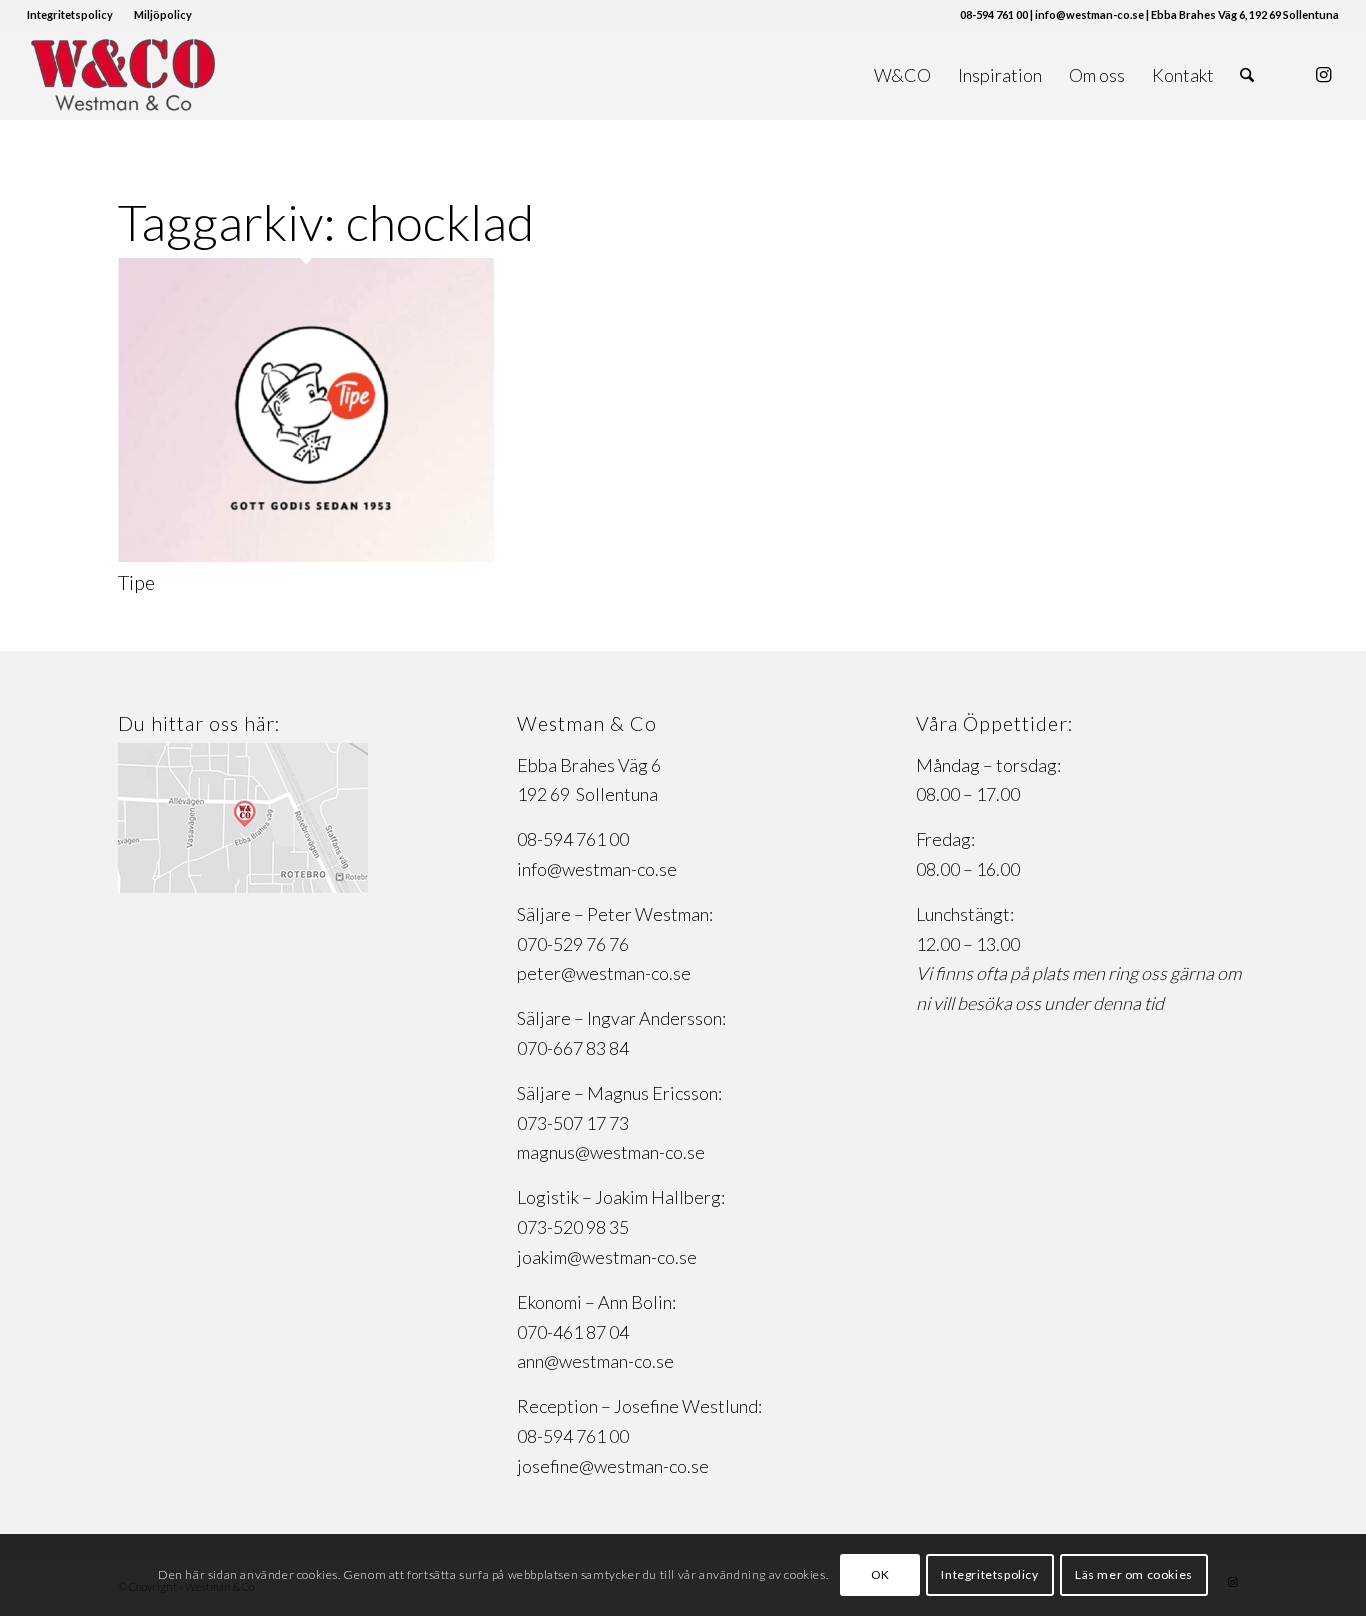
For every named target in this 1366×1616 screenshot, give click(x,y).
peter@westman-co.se (604, 973)
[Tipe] (306, 555)
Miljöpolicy (163, 14)
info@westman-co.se (597, 869)
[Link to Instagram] (1324, 74)
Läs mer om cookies (1134, 1574)
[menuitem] (75, 15)
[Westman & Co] (122, 75)
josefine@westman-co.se (613, 1466)
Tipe (136, 582)
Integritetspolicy (70, 14)
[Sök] (1247, 75)
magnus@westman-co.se (611, 1152)
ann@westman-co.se (595, 1361)
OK (880, 1574)
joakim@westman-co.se (607, 1257)
